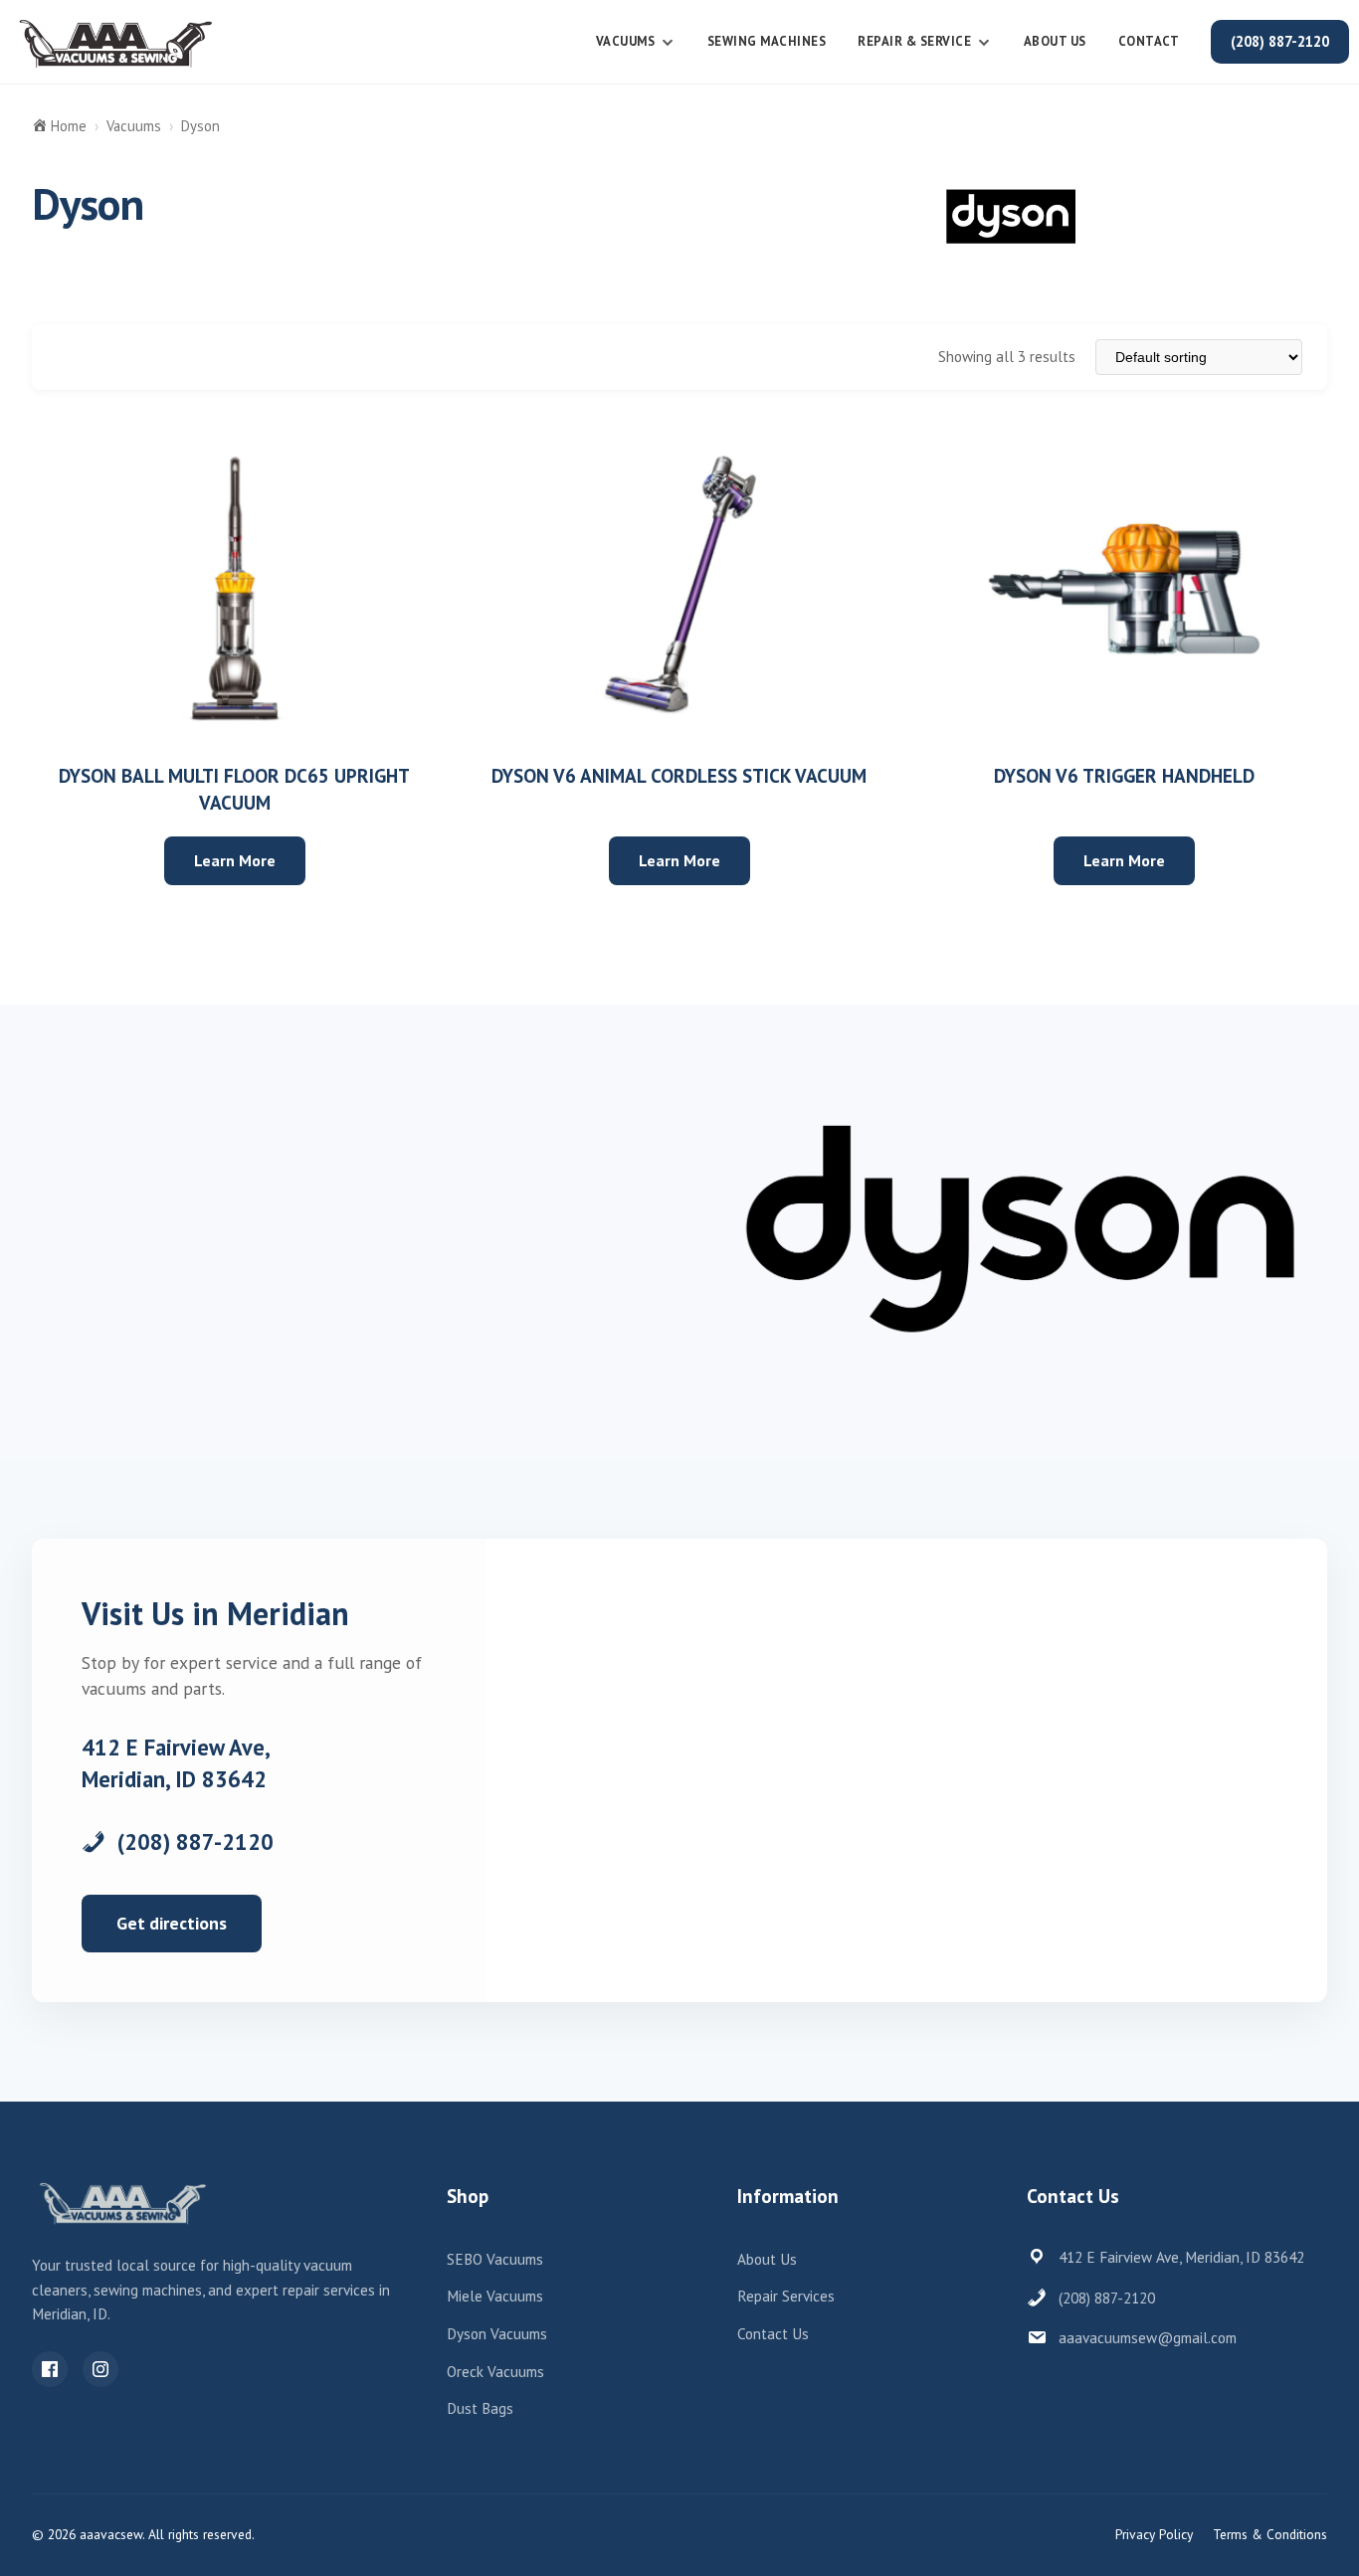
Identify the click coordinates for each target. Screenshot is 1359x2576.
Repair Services (786, 2296)
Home (69, 126)
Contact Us (773, 2334)
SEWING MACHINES (767, 41)
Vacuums (626, 41)
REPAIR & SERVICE (914, 41)
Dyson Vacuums (497, 2334)
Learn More (235, 860)
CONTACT (1149, 41)
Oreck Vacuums (495, 2372)
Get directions (172, 1923)
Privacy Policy (1154, 2534)
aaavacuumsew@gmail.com (1148, 2338)
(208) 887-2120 (1280, 41)
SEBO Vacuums (495, 2259)
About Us (1055, 41)
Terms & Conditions (1270, 2534)
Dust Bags (480, 2408)
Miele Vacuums (495, 2296)
